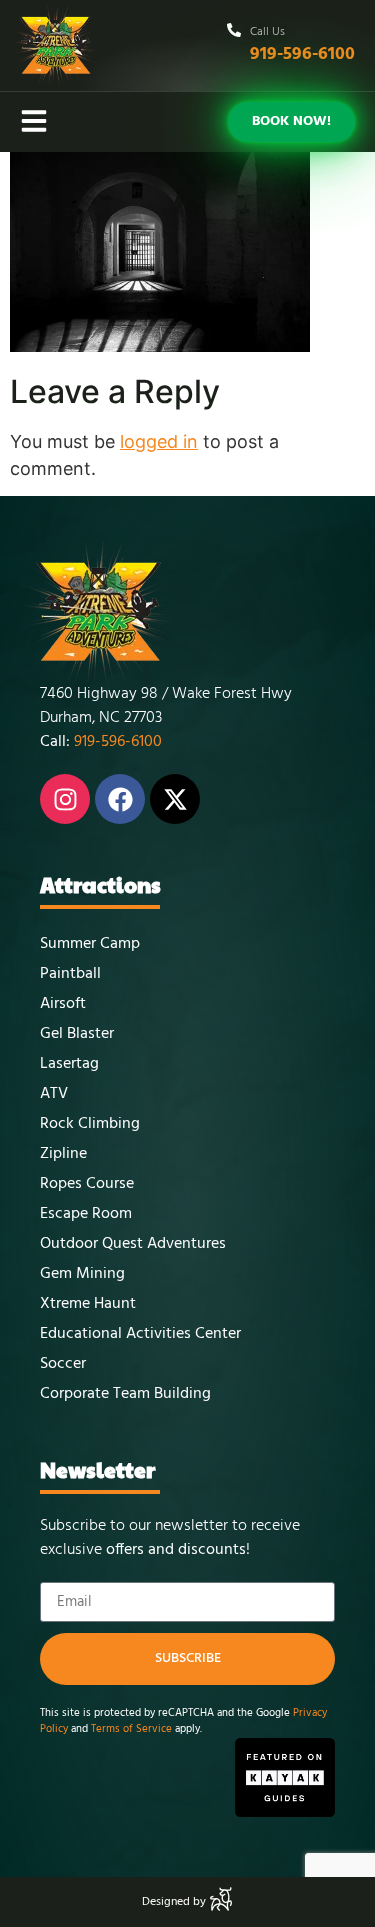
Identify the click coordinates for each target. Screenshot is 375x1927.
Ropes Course (87, 1184)
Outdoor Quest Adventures (133, 1244)
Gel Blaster (77, 1034)
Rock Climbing (90, 1124)
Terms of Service (131, 1729)
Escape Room (86, 1214)
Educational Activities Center (140, 1334)
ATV (54, 1094)
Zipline (63, 1154)
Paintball (70, 974)
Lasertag (69, 1064)
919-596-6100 (302, 54)
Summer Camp (90, 944)
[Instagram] (65, 799)
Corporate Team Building (125, 1394)
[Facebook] (120, 799)
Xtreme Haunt (88, 1304)
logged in (159, 441)
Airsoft (63, 1004)
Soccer (63, 1364)
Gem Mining (82, 1274)
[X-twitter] (175, 799)
